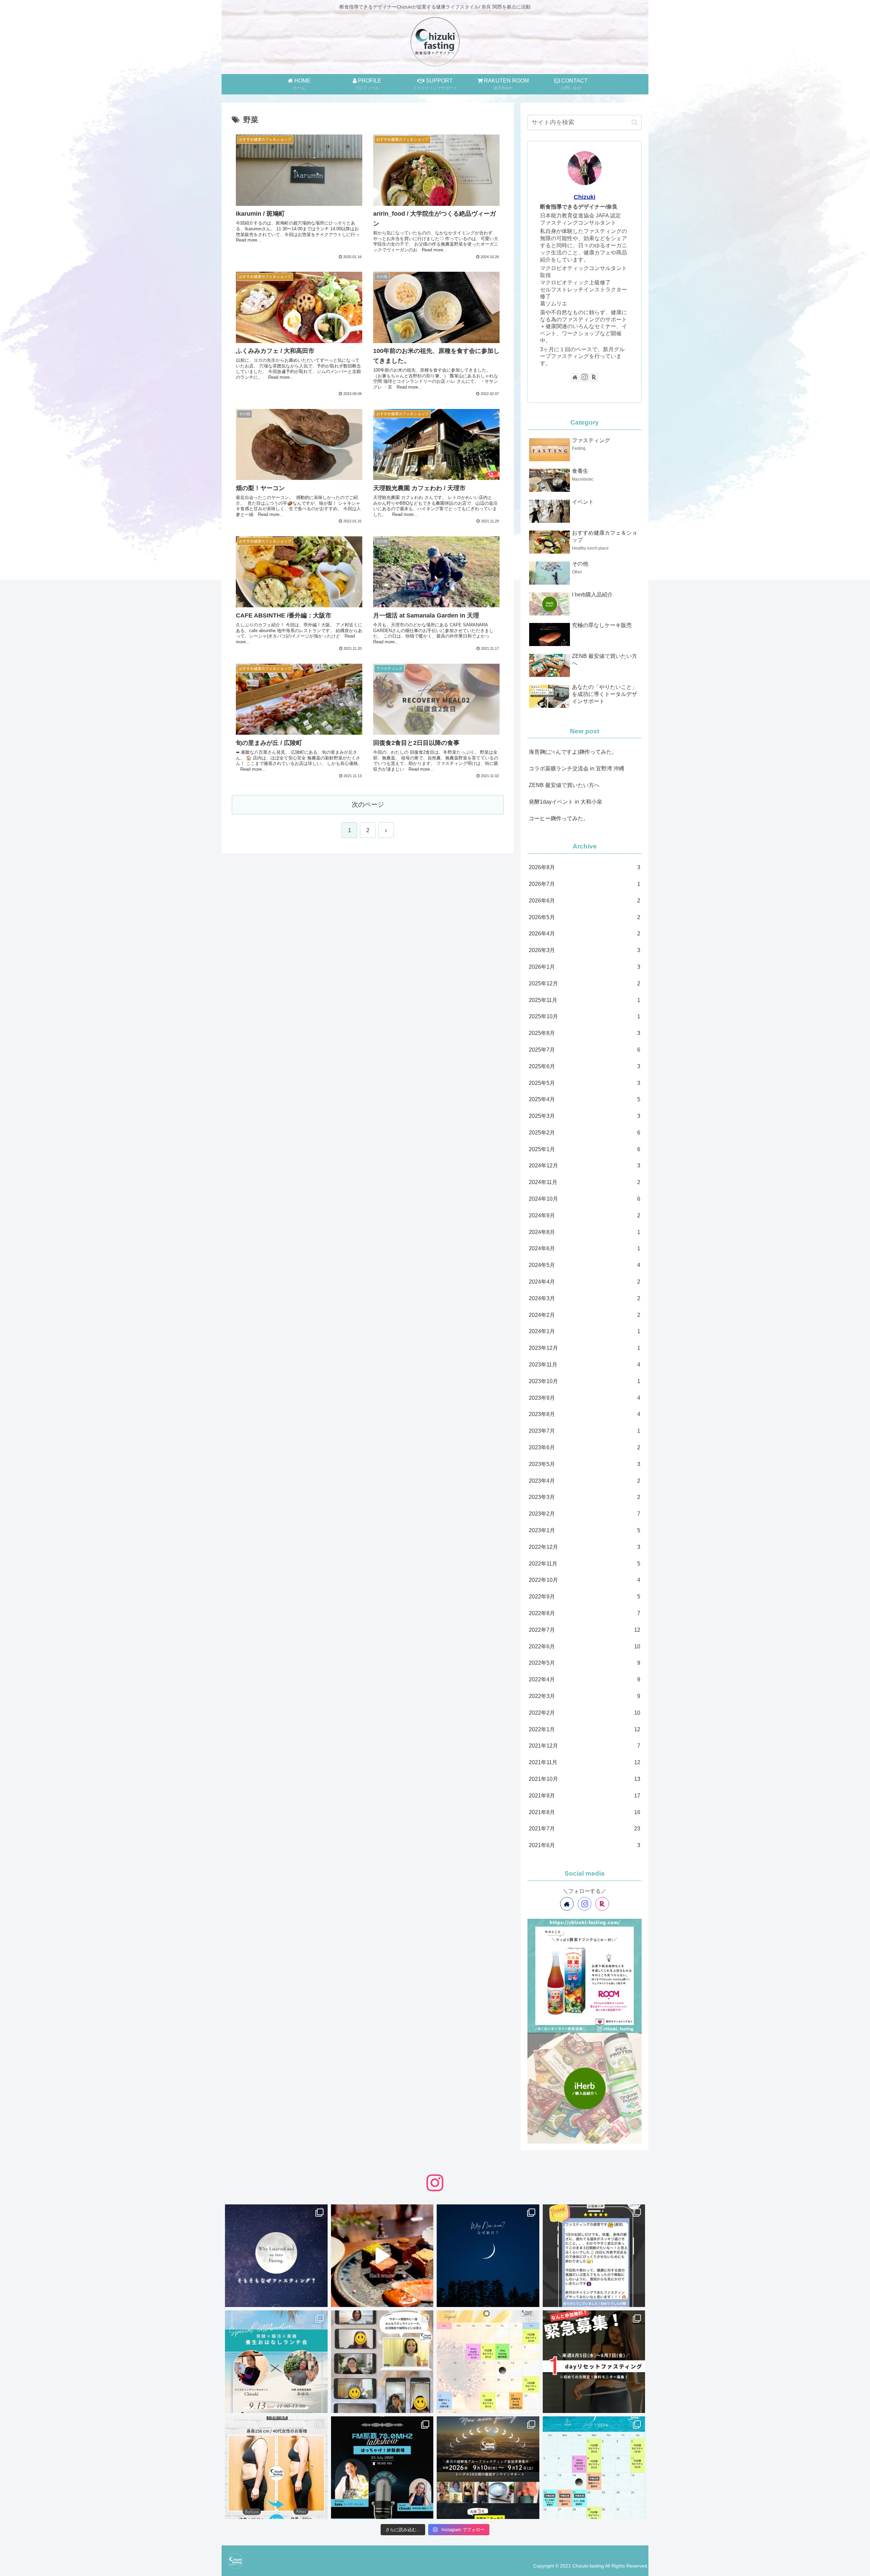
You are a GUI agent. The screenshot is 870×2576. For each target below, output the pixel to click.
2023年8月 (585, 1414)
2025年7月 (585, 1050)
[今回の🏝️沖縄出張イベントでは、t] (382, 2468)
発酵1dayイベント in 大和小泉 (565, 802)
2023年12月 (585, 1348)
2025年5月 (585, 1083)
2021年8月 (585, 1812)
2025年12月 (585, 983)
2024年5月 (585, 1265)
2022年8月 (585, 1613)
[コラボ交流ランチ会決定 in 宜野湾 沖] (276, 2362)
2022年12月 (585, 1547)
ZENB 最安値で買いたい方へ (564, 785)
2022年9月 (585, 1597)
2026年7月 (585, 884)
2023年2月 (585, 1514)
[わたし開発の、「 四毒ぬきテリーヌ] (382, 2256)
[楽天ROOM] (594, 377)
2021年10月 (585, 1779)
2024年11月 (585, 1182)
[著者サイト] (575, 377)
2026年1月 (585, 967)
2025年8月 (585, 1033)
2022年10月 (585, 1580)
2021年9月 (585, 1796)
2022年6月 (585, 1647)
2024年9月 (585, 1215)
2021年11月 (585, 1762)
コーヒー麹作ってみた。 (559, 818)
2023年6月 (585, 1447)
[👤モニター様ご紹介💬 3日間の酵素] (276, 2468)
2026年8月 (585, 867)
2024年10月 (585, 1199)
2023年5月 (585, 1464)
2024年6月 (585, 1248)
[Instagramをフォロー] (585, 377)
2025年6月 (585, 1066)
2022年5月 (585, 1663)
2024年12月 (585, 1166)
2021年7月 (585, 1829)
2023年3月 (585, 1497)
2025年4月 (585, 1099)
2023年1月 (585, 1530)
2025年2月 (585, 1133)
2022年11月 (585, 1564)
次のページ (368, 804)
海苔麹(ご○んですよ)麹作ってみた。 (573, 752)
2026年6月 (585, 901)
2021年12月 (585, 1746)
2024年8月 (585, 1232)
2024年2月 (585, 1315)
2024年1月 (585, 1331)
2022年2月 (585, 1713)
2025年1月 (585, 1149)
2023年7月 (585, 1431)
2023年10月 (585, 1381)
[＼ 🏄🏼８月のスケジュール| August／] (488, 2362)
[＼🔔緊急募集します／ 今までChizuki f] (594, 2362)
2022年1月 (585, 1729)
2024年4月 (585, 1282)
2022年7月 (585, 1630)
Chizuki (585, 197)
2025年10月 (585, 1016)
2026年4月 (585, 934)
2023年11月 (585, 1365)
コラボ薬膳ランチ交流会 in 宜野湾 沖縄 (577, 768)
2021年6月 (585, 1845)
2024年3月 (585, 1298)
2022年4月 (585, 1679)
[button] (635, 122)
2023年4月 (585, 1481)
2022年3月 (585, 1696)
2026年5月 (585, 917)
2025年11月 (585, 1000)
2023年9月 (585, 1398)
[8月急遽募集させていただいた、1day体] (594, 2256)
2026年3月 (585, 950)
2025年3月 (585, 1116)
